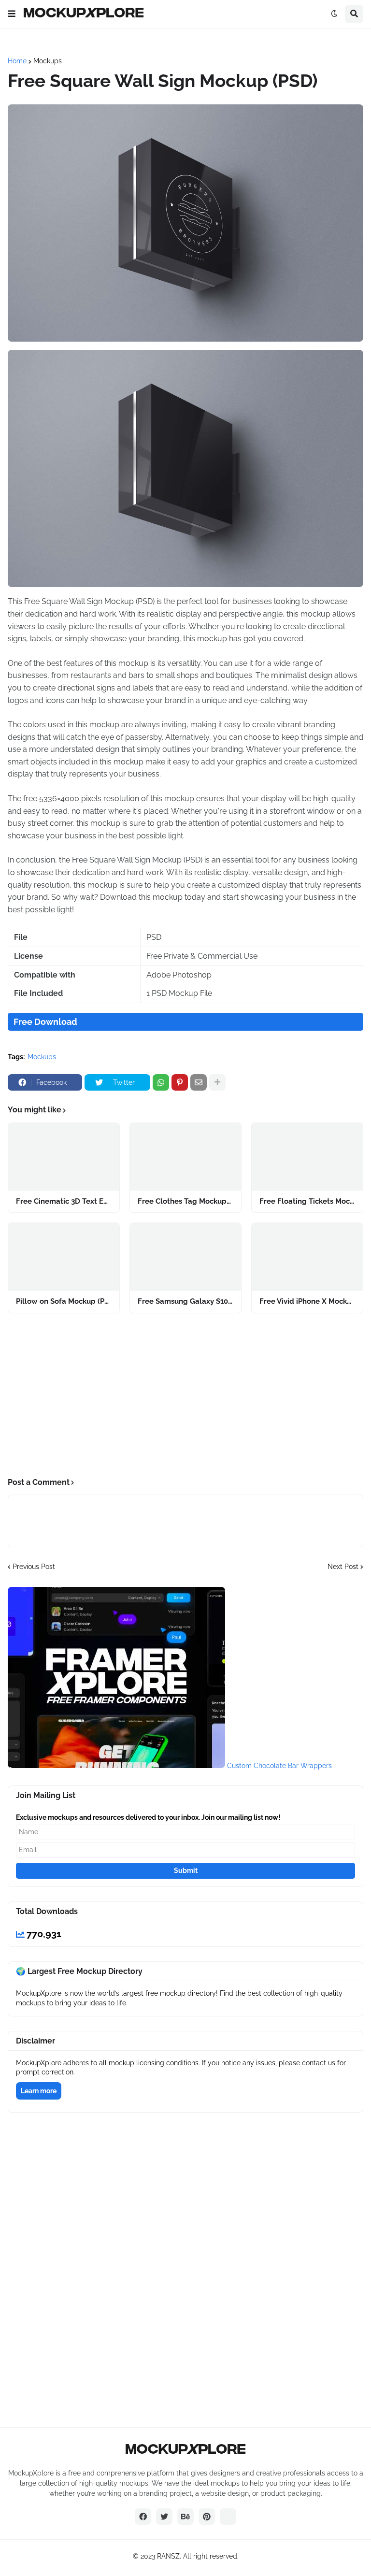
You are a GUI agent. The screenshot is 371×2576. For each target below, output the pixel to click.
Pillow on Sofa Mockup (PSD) (64, 1301)
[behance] (185, 2517)
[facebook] (143, 2517)
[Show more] (217, 1082)
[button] (12, 14)
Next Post (343, 1567)
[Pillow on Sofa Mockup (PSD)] (64, 1257)
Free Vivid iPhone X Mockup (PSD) (307, 1301)
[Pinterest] (180, 1082)
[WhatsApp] (161, 1082)
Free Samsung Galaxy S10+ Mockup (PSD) (185, 1301)
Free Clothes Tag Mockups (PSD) (185, 1201)
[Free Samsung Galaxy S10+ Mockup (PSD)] (185, 1257)
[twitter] (164, 2517)
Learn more (39, 2091)
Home (17, 61)
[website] (228, 2517)
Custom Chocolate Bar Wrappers (279, 1766)
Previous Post (34, 1567)
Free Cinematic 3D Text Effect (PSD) (64, 1201)
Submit (186, 1871)
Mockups (48, 61)
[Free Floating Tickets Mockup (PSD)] (307, 1157)
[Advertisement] (185, 1396)
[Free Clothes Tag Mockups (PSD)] (185, 1157)
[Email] (199, 1082)
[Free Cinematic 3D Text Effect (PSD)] (64, 1157)
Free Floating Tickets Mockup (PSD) (307, 1201)
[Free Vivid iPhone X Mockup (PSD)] (307, 1257)
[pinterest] (207, 2517)
